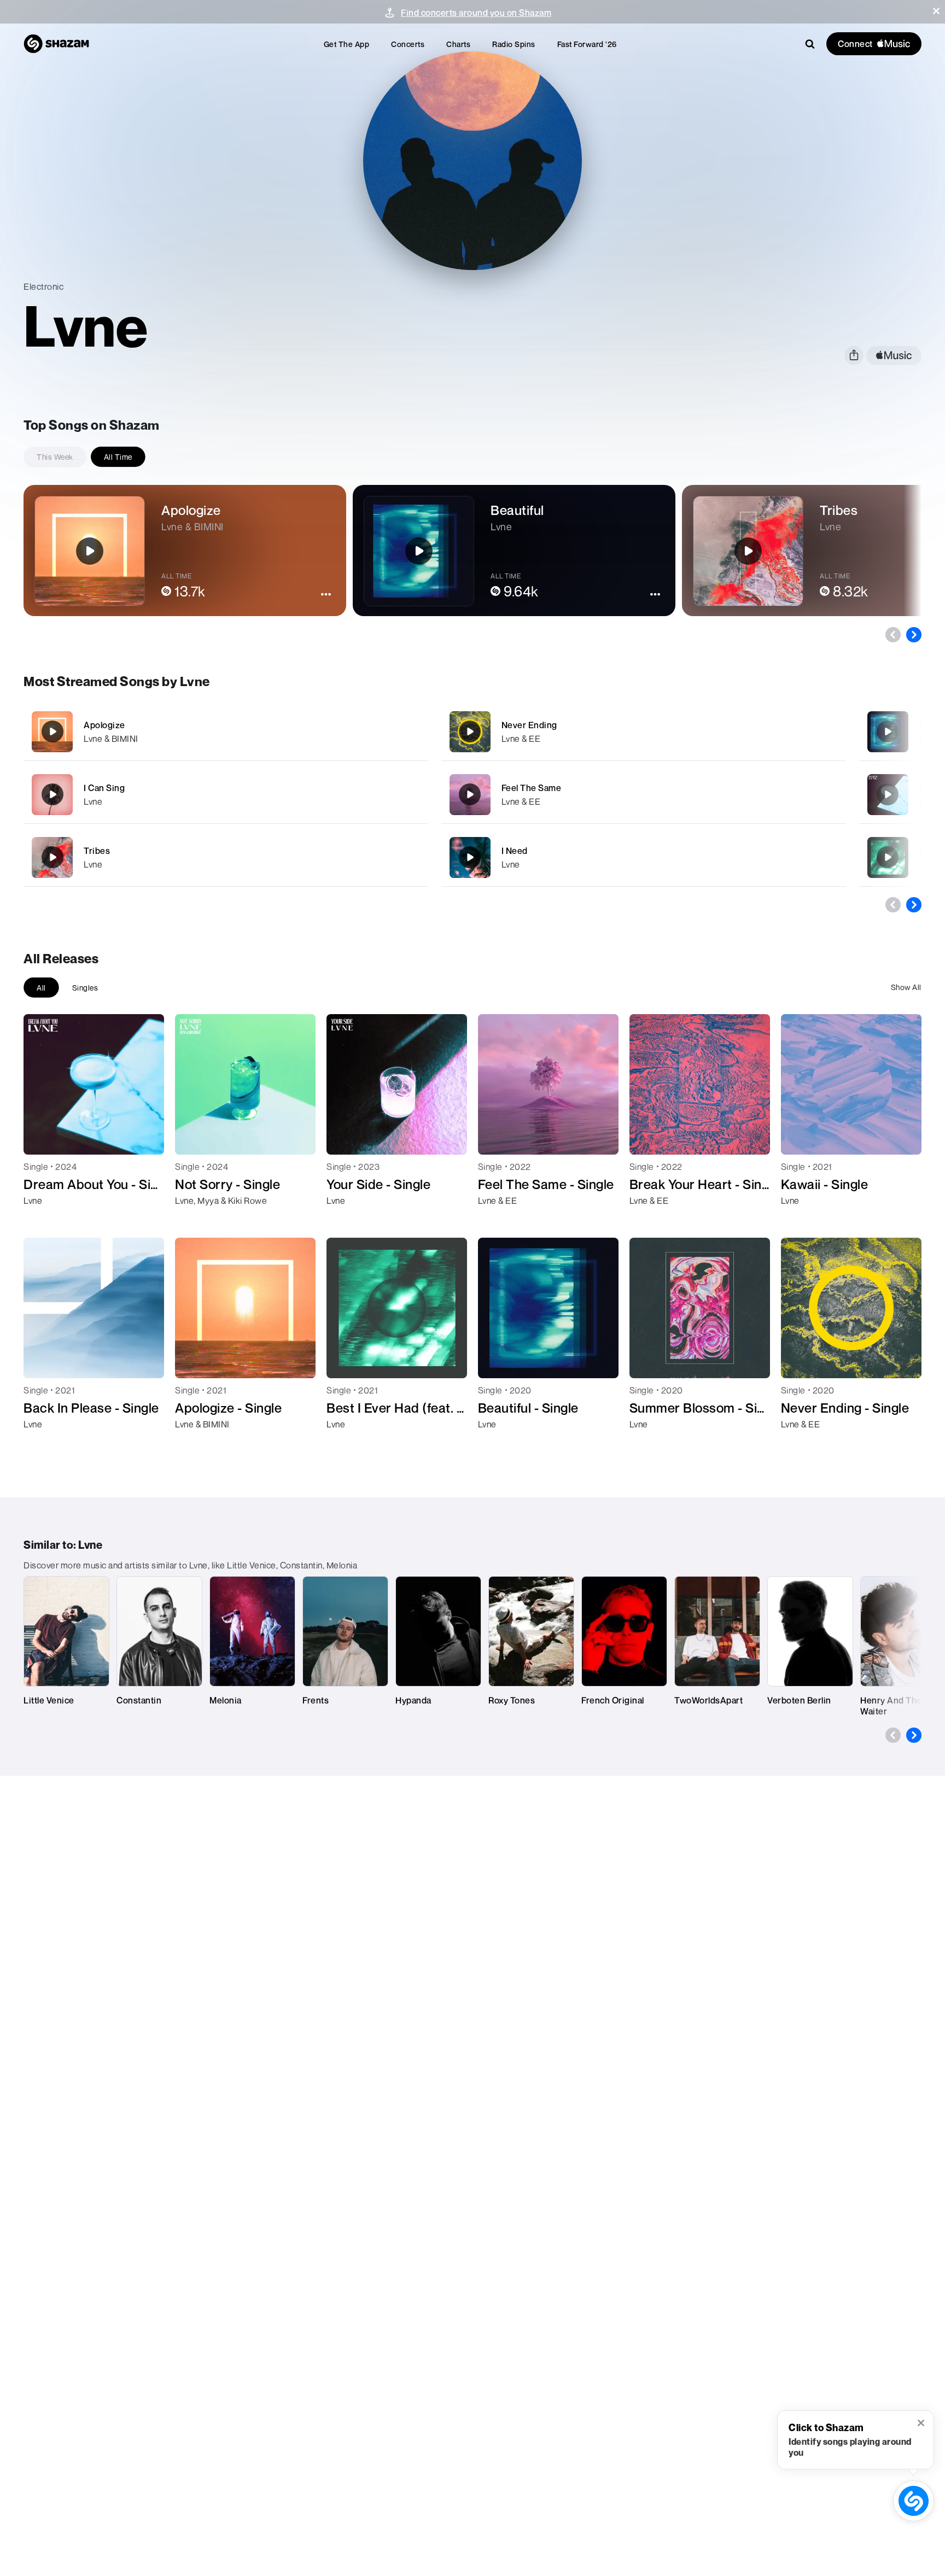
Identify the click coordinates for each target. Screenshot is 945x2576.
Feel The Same (532, 788)
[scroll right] (914, 635)
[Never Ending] (643, 732)
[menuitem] (347, 44)
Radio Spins (514, 44)
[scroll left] (893, 635)
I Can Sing (104, 788)
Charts (458, 44)
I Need (515, 851)
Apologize (104, 725)
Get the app (347, 44)
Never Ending (529, 725)
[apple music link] (894, 356)
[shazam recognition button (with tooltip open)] (914, 2501)
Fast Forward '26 (587, 44)
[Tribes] (226, 857)
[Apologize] (226, 732)
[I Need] (643, 857)
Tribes (97, 851)
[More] (383, 731)
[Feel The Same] (643, 795)
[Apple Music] (43, 1220)
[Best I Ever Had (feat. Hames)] (888, 857)
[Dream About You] (888, 794)
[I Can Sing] (226, 795)
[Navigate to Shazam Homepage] (56, 44)
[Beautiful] (888, 731)
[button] (936, 11)
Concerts (408, 44)
